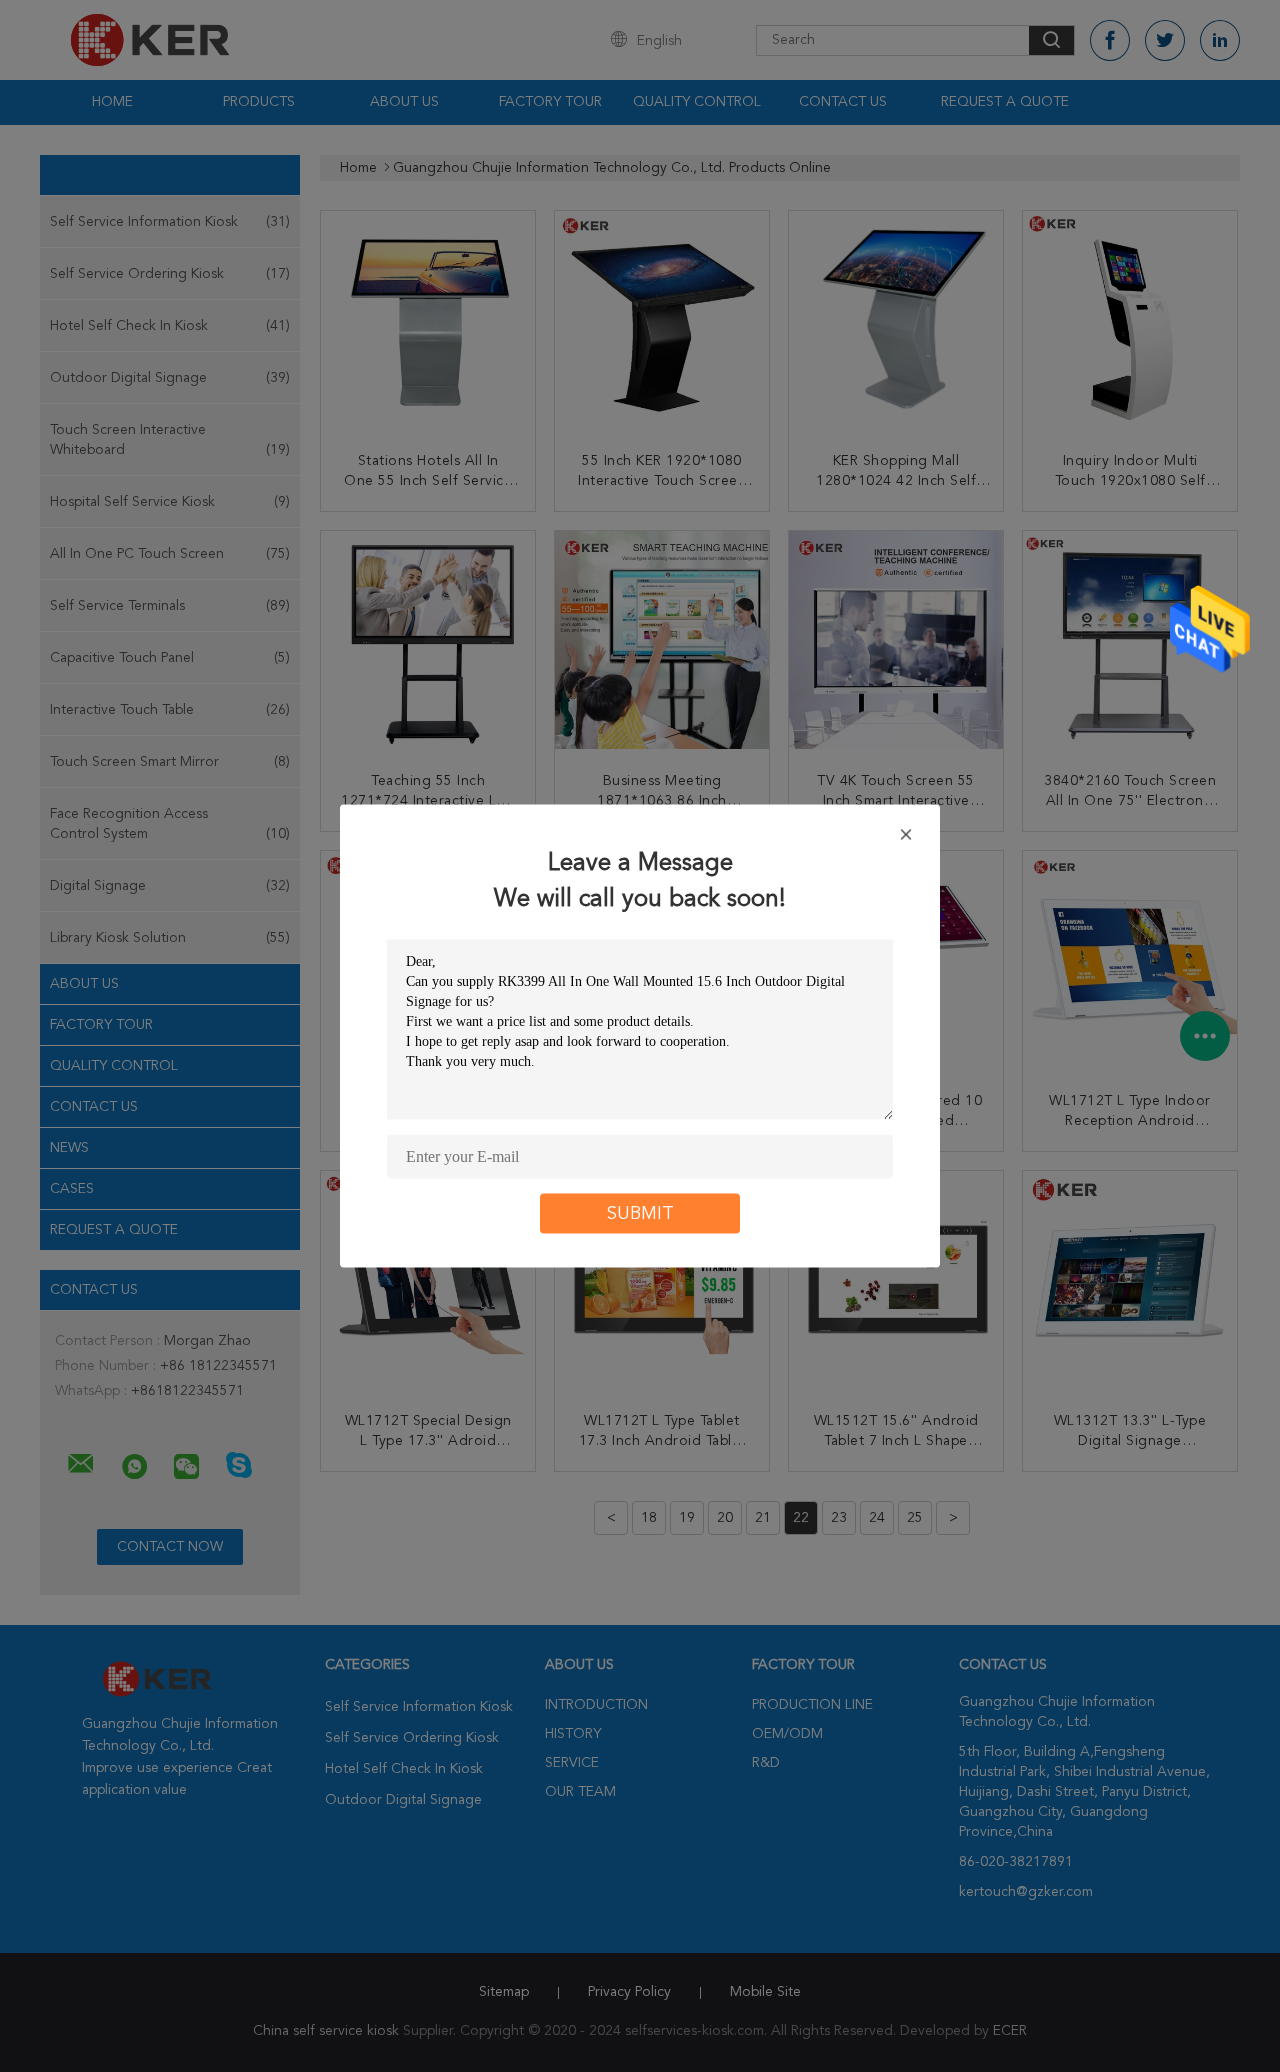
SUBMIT (640, 1214)
